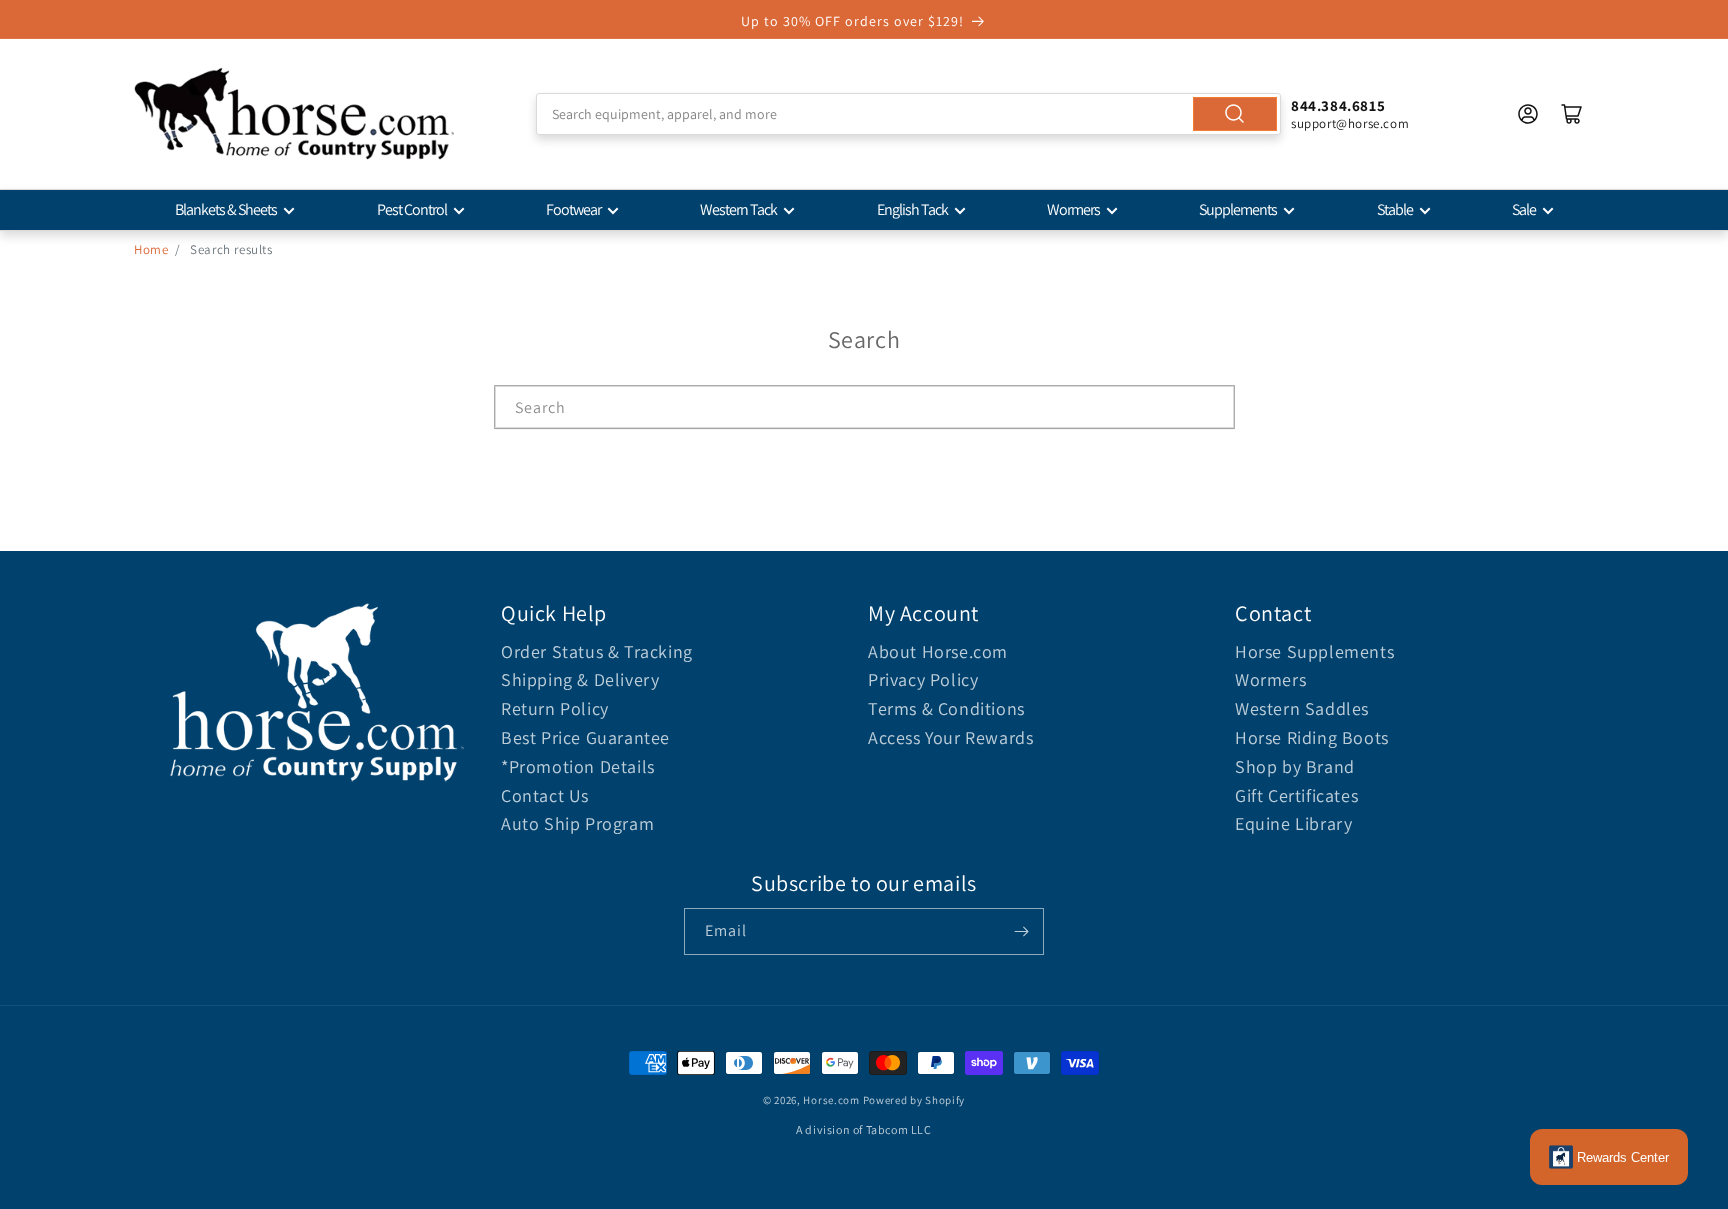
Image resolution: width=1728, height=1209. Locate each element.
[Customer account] (1528, 114)
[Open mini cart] (1572, 114)
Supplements (1238, 209)
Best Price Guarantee (585, 737)
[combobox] (908, 114)
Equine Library (1293, 823)
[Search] (1235, 114)
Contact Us (545, 795)
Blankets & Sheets (226, 209)
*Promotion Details (578, 766)
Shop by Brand (1295, 766)
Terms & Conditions (946, 708)
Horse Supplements (1314, 651)
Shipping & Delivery (580, 679)
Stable (1395, 209)
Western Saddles (1302, 708)
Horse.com (831, 1100)
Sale (1524, 209)
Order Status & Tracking (597, 651)
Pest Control (412, 209)
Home (151, 249)
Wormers (1073, 209)
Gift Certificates (1296, 795)
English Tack (912, 209)
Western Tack (738, 209)
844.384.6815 (1338, 105)
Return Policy (555, 708)
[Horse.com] (294, 114)
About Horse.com (938, 651)
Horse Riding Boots (1312, 737)
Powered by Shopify (914, 1100)
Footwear (573, 209)
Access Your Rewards (950, 737)
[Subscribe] (1021, 931)
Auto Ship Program (577, 823)
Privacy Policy (923, 679)
